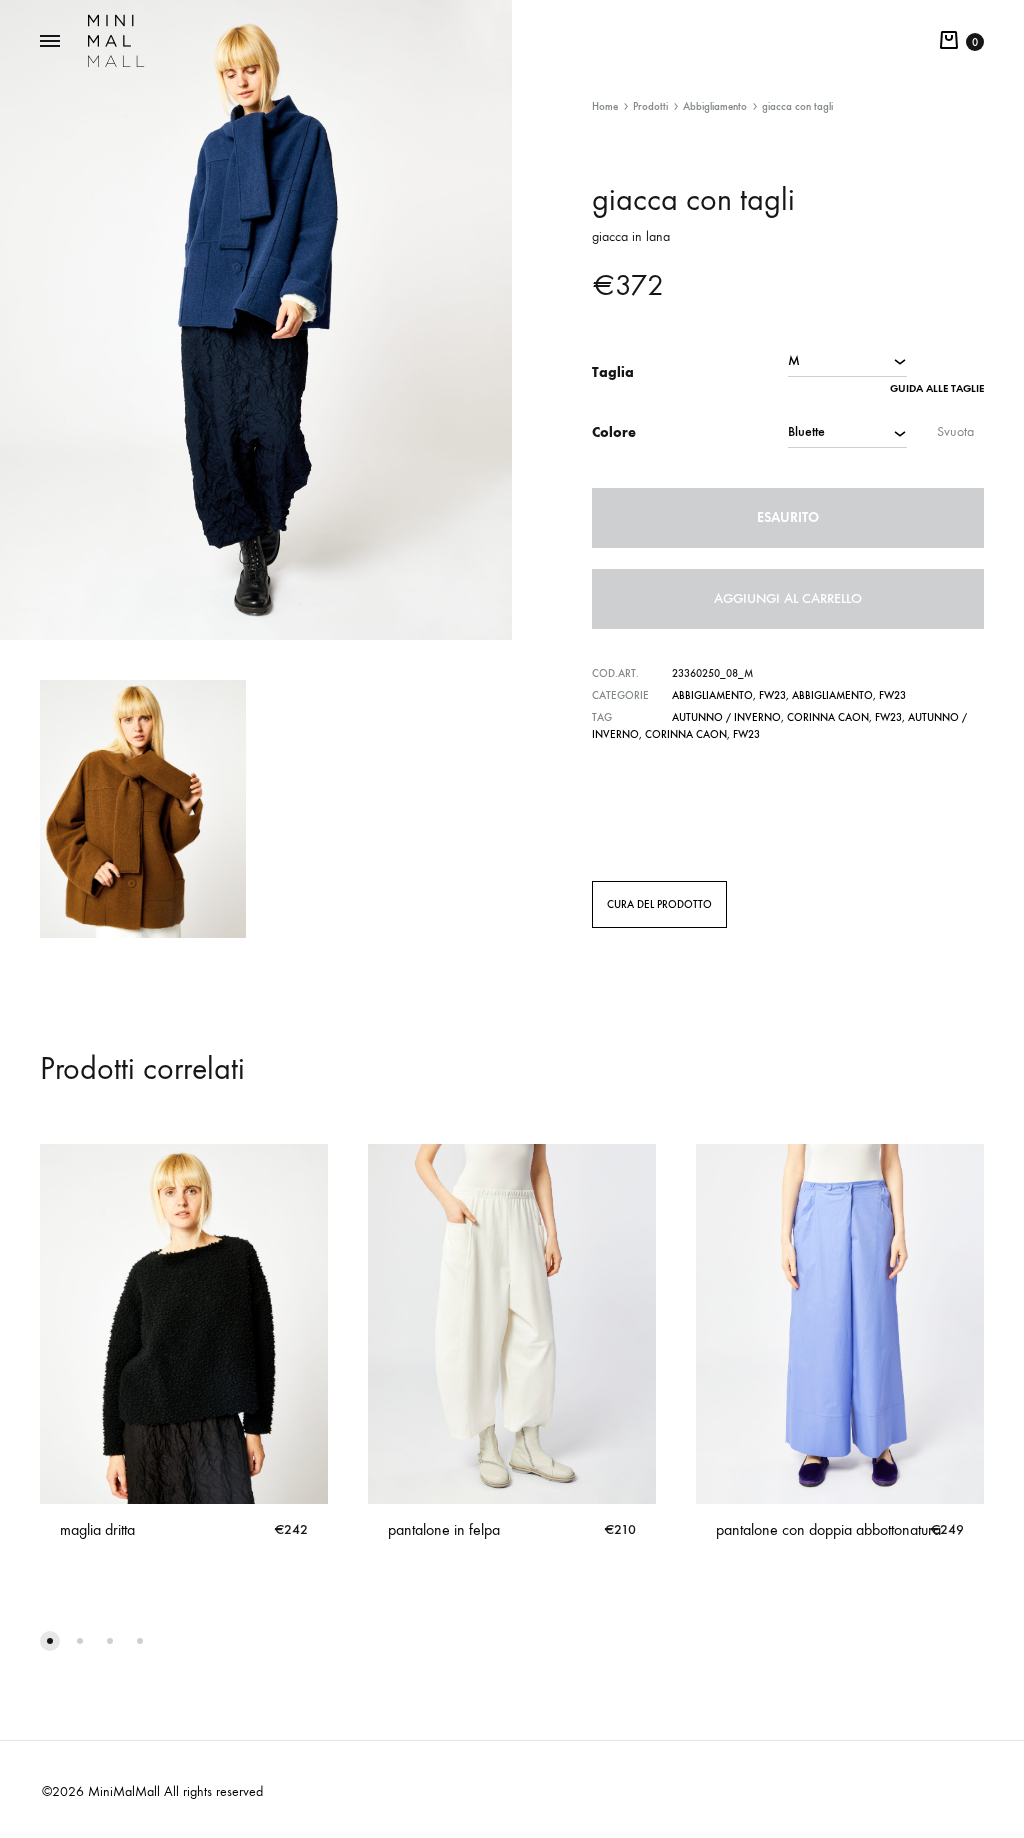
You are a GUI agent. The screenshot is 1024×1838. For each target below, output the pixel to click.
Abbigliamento (715, 106)
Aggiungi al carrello (788, 598)
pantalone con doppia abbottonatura (828, 1529)
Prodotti (650, 106)
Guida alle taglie (937, 388)
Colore (614, 432)
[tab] (659, 904)
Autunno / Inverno (726, 717)
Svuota (955, 431)
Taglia (613, 372)
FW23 (772, 695)
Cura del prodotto (659, 904)
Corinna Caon (828, 717)
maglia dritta (97, 1529)
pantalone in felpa (444, 1529)
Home (605, 106)
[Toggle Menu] (50, 42)
